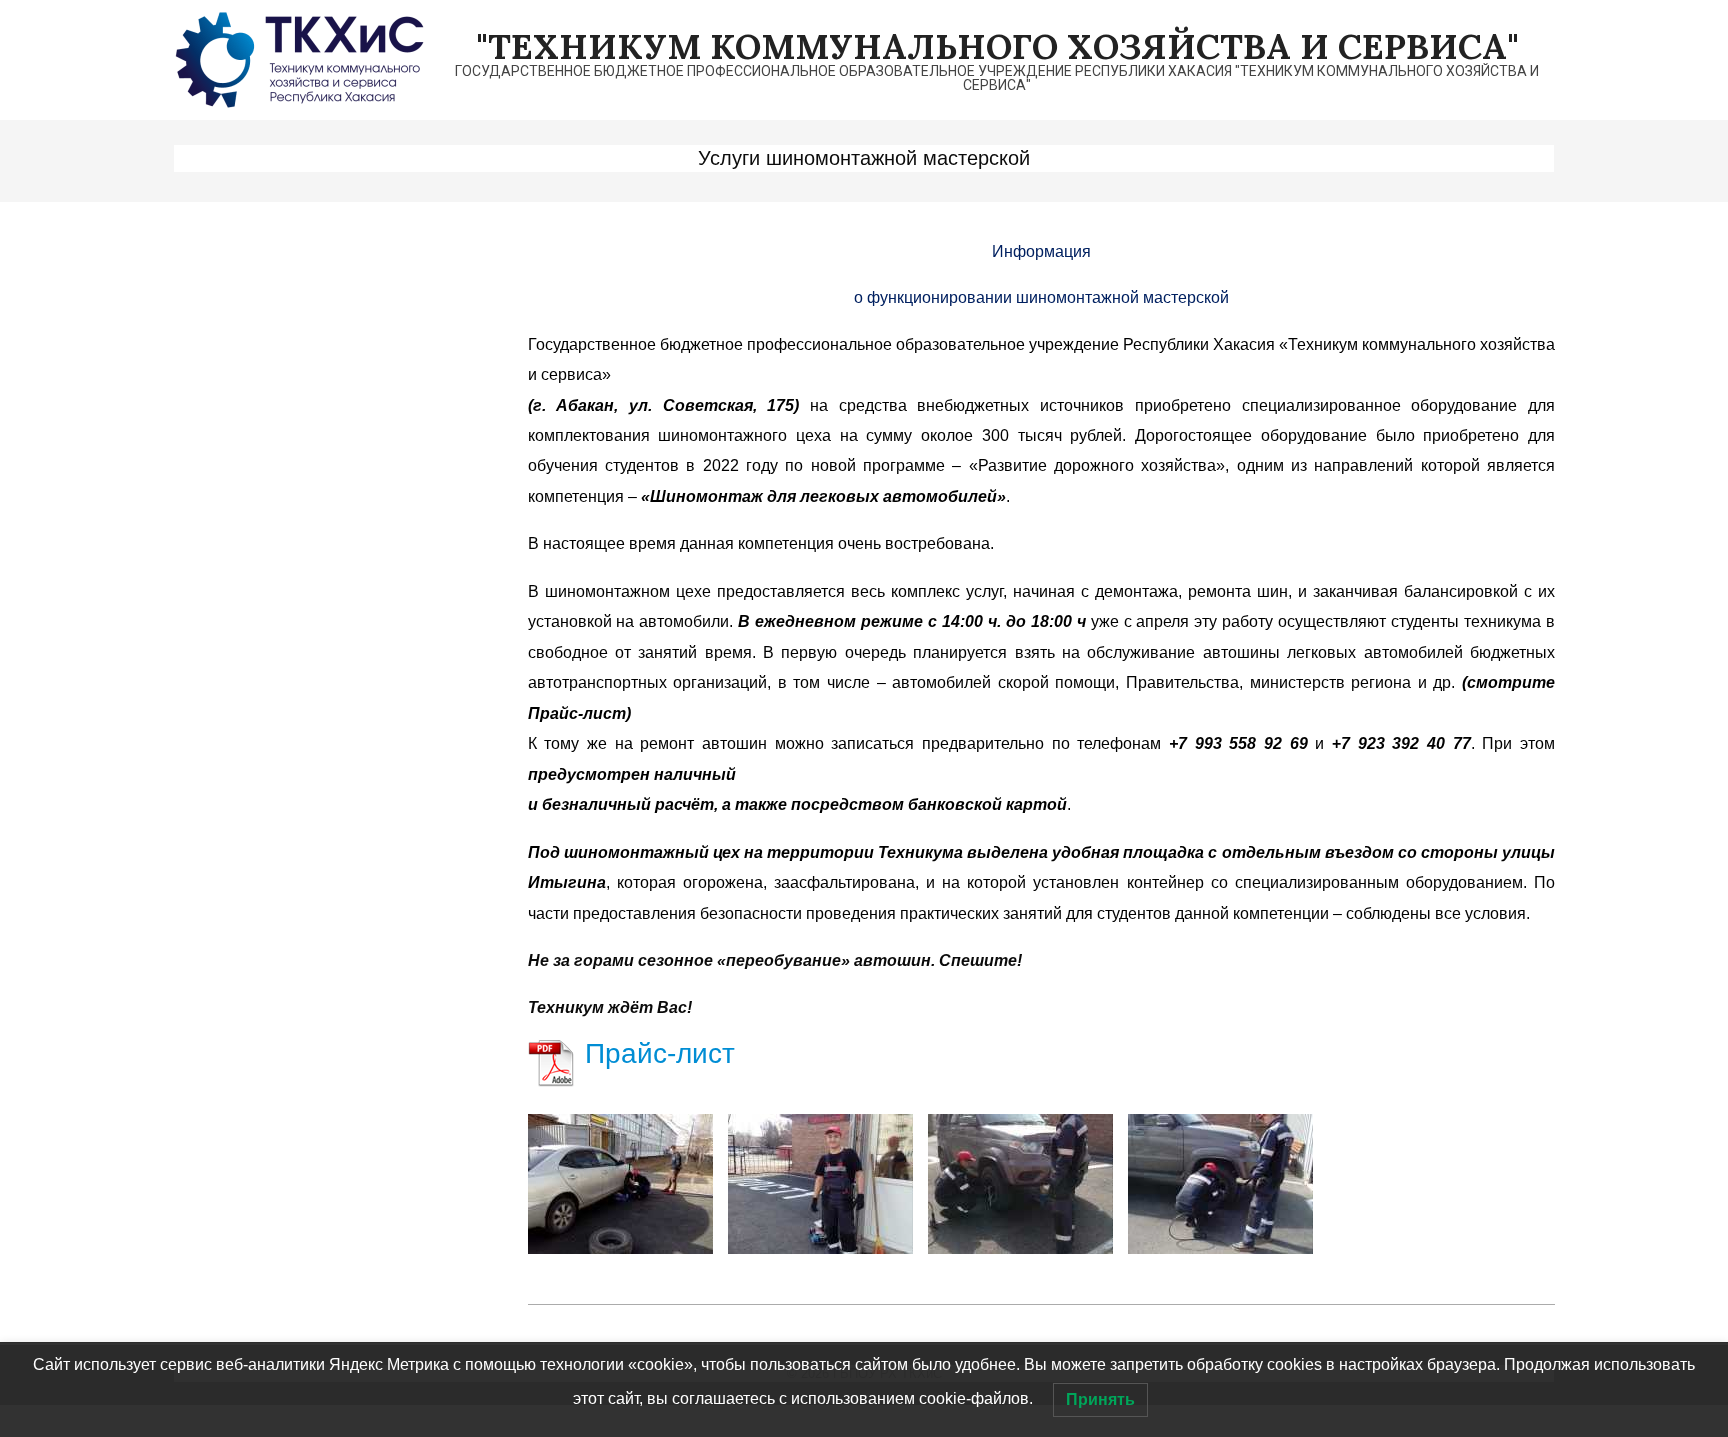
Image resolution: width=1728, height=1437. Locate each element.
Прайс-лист (660, 1054)
